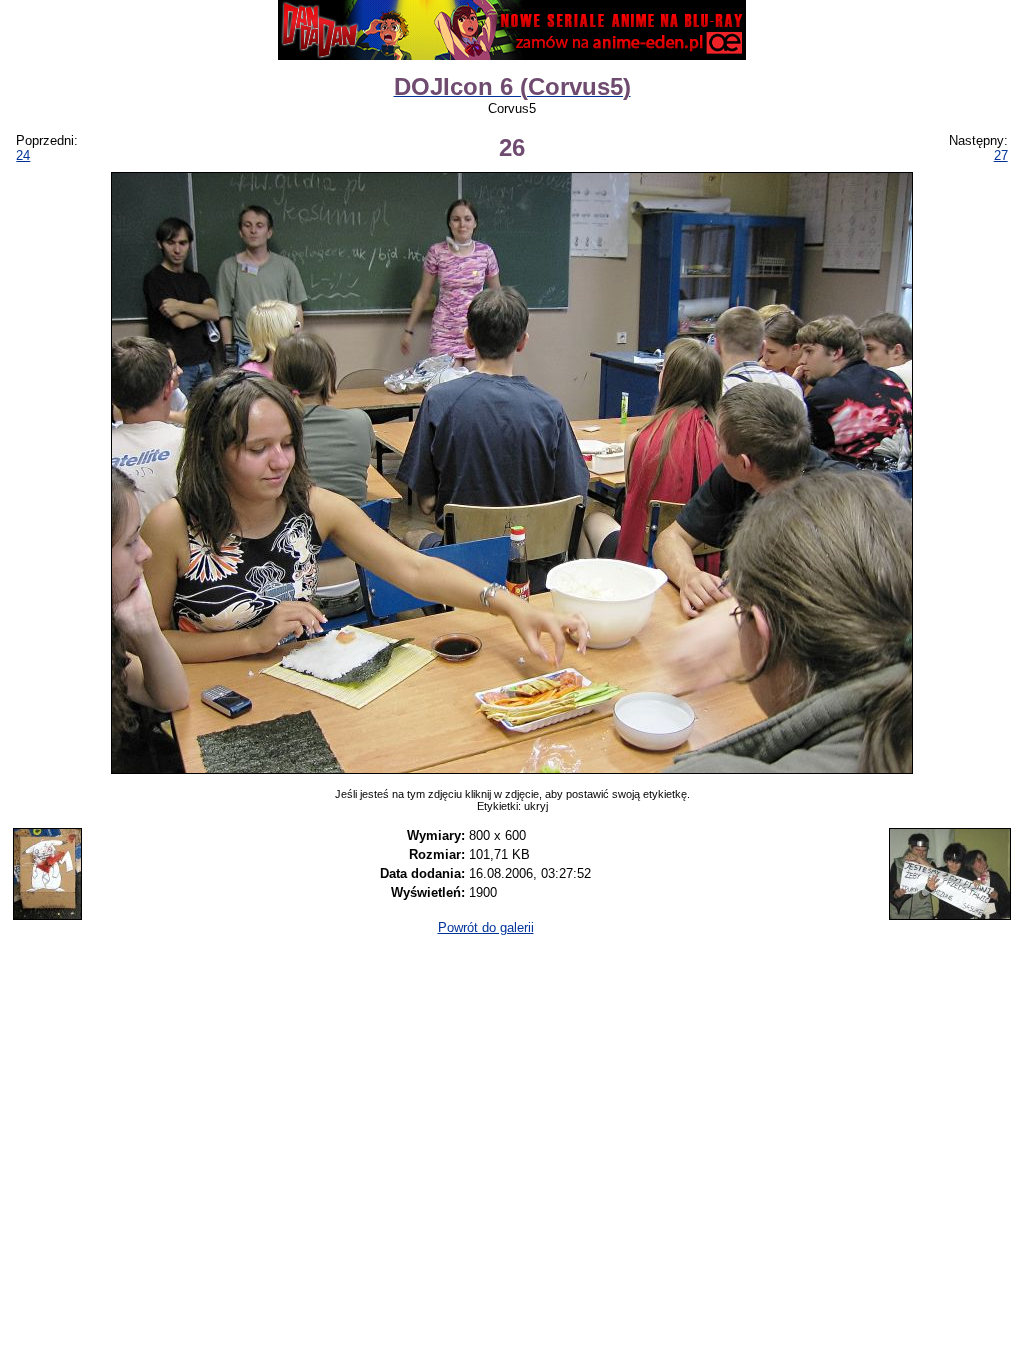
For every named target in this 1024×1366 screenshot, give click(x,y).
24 (23, 155)
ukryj (536, 806)
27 (1001, 155)
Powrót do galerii (486, 927)
